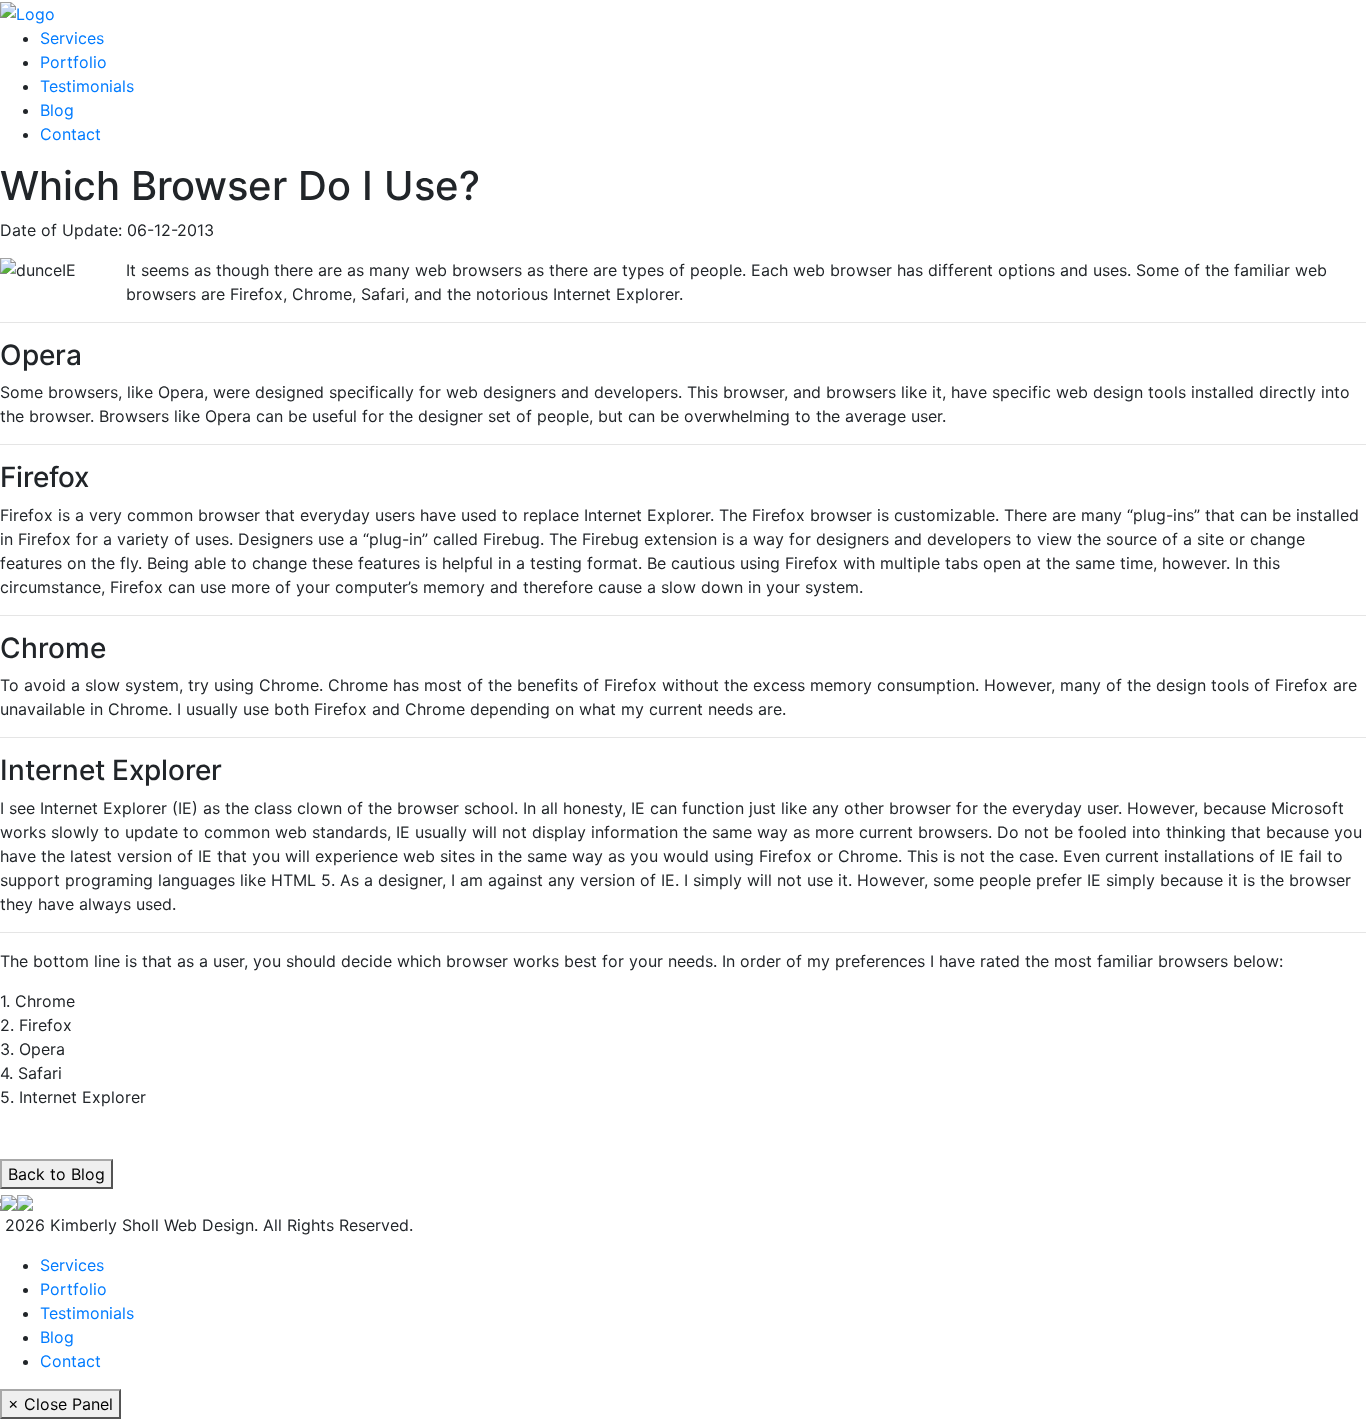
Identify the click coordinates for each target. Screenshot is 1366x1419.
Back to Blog (56, 1174)
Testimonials (87, 86)
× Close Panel (60, 1404)
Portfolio (73, 62)
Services (72, 38)
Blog (57, 110)
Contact (70, 134)
